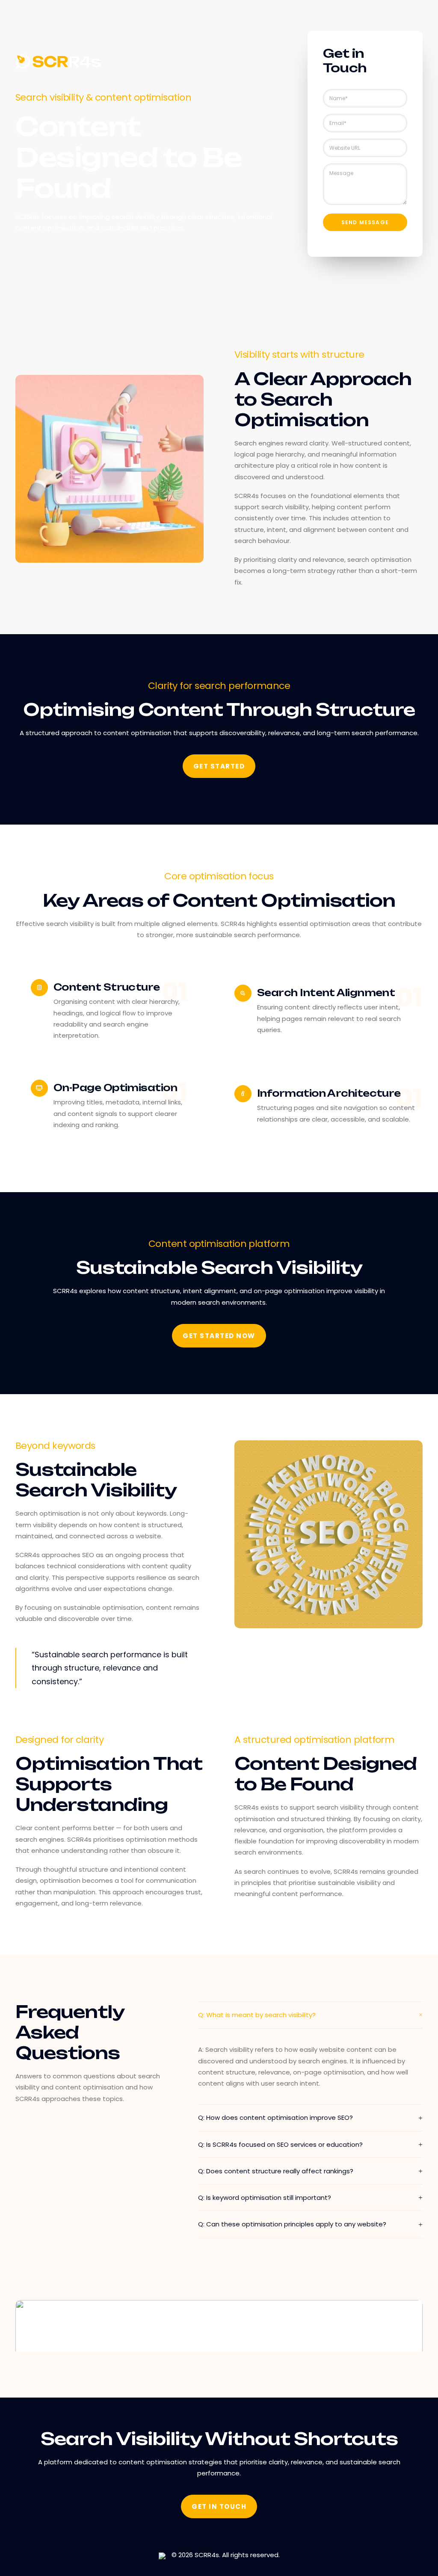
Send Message (365, 222)
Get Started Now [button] (219, 1336)
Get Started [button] (219, 766)
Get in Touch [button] (219, 2506)
